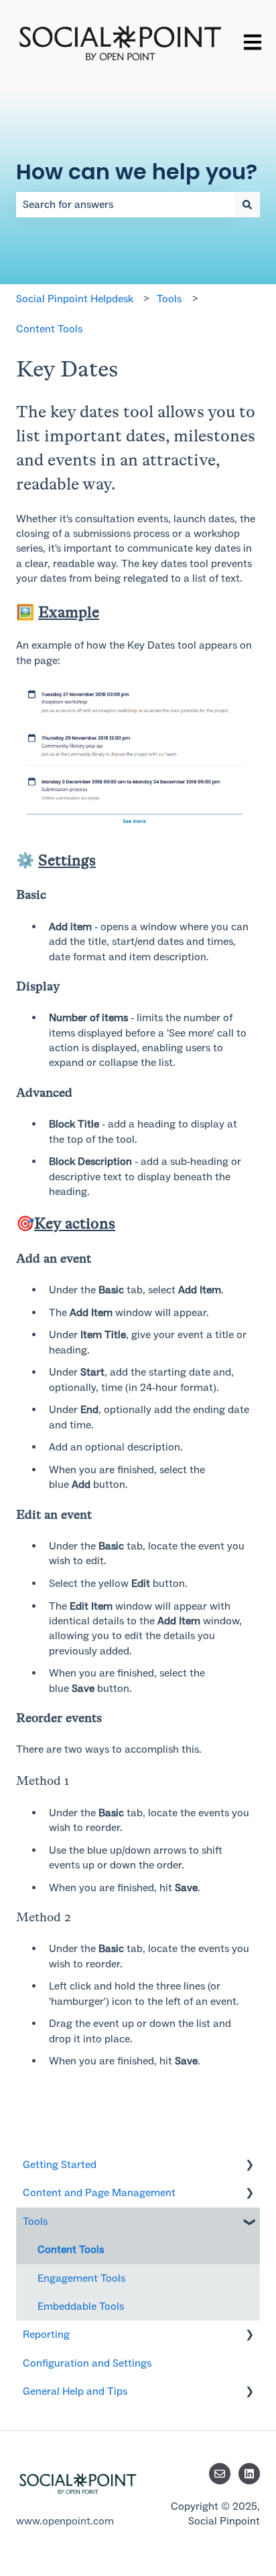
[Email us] (220, 2474)
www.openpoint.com (65, 2521)
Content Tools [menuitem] (71, 2249)
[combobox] (125, 205)
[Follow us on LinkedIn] (249, 2474)
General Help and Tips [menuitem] (75, 2391)
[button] (249, 2166)
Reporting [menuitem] (46, 2334)
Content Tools (49, 329)
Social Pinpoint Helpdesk (75, 299)
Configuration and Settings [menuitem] (87, 2363)
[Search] (247, 205)
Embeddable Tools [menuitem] (81, 2306)
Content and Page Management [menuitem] (99, 2192)
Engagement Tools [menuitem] (81, 2278)
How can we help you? (137, 172)
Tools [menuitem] (35, 2221)
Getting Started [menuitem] (60, 2164)
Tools (169, 299)
